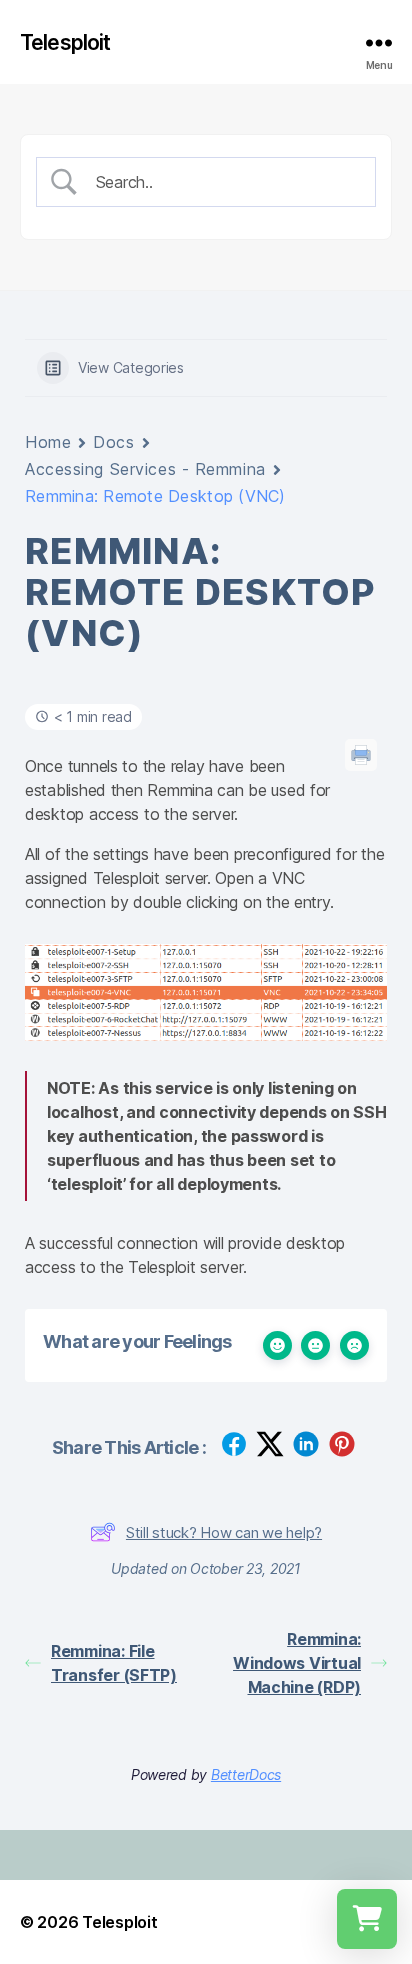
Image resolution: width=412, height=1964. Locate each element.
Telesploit (65, 42)
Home (48, 442)
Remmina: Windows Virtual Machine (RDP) (297, 1663)
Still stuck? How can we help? (224, 1532)
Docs (113, 442)
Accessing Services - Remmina (145, 469)
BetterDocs (246, 1774)
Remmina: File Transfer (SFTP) (114, 1663)
